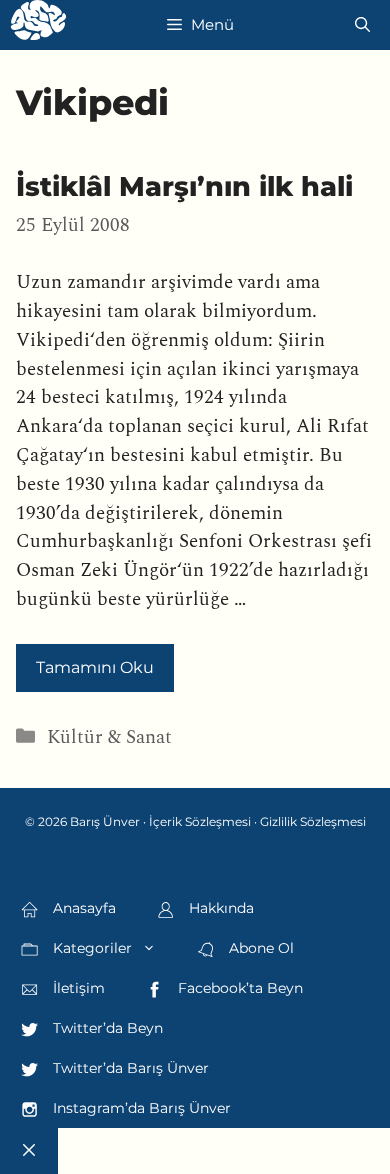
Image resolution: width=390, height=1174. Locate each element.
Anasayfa (82, 908)
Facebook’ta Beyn (238, 988)
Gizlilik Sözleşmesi (313, 821)
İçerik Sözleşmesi (200, 821)
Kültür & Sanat (109, 737)
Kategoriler (90, 948)
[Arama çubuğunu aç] (362, 25)
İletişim (77, 988)
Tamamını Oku (95, 667)
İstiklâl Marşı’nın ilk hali (184, 186)
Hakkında (219, 908)
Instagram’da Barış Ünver (140, 1108)
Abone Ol (259, 948)
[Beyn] (38, 25)
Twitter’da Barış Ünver (129, 1068)
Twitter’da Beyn (106, 1028)
